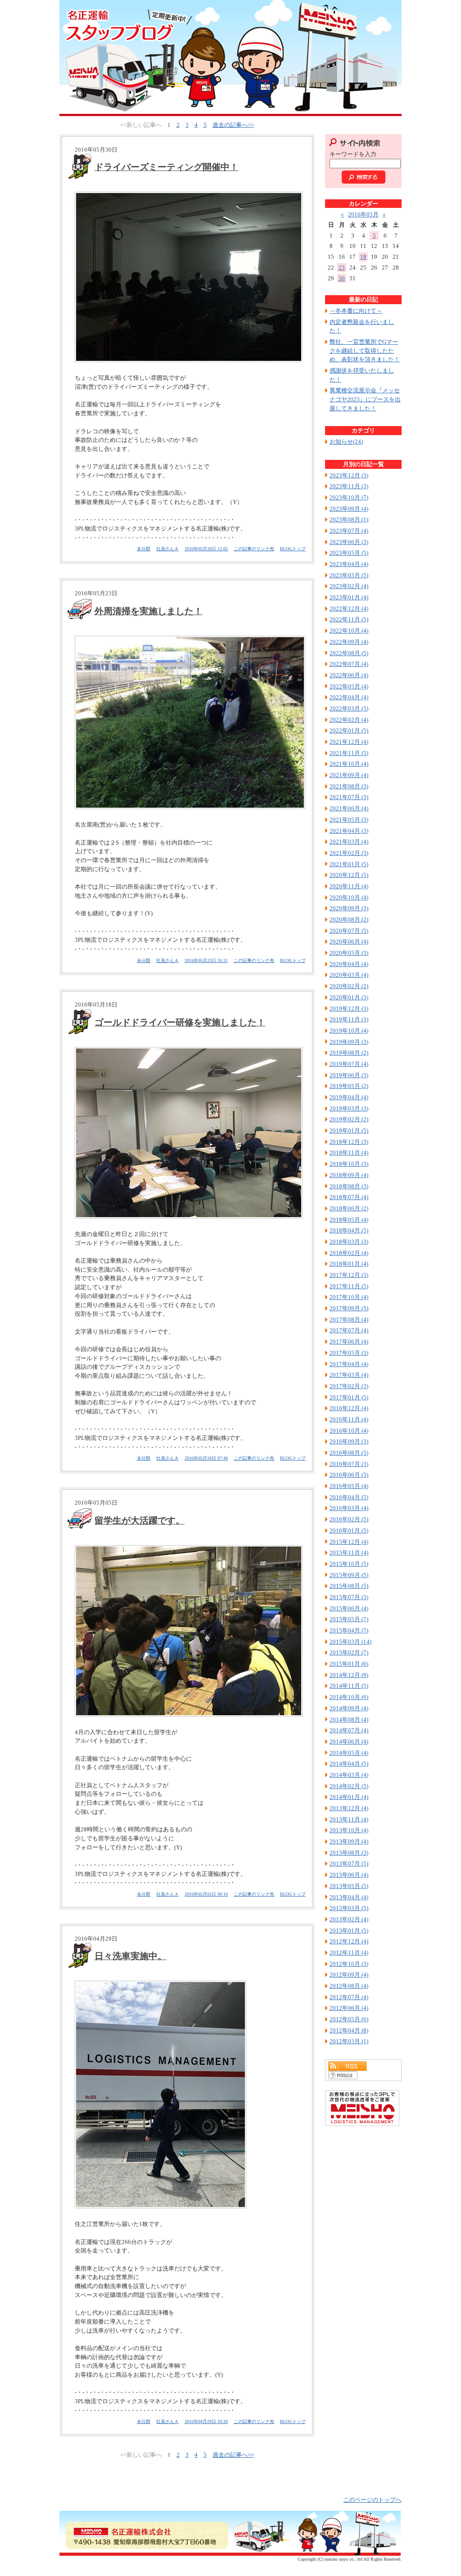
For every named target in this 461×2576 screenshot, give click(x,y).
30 (342, 278)
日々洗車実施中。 (131, 1956)
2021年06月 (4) (349, 808)
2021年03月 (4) (349, 842)
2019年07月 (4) (349, 1064)
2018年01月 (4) (349, 1264)
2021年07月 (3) (349, 797)
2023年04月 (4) (349, 564)
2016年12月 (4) (349, 1408)
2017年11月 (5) (349, 1286)
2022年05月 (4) (349, 686)
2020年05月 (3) (349, 953)
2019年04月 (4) (349, 1097)
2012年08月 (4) (349, 1986)
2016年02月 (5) (349, 1519)
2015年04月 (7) (349, 1630)
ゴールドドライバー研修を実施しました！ (180, 1022)
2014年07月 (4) (349, 1730)
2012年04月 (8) (349, 2030)
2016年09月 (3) (349, 1441)
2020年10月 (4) (349, 897)
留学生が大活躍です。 (140, 1520)
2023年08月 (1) (349, 519)
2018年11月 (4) (349, 1153)
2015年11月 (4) (349, 1553)
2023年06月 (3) (349, 542)
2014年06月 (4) (349, 1742)
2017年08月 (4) (349, 1319)
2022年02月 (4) (349, 720)
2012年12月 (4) (349, 1941)
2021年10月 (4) (349, 764)
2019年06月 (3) (349, 1075)
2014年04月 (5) (349, 1764)
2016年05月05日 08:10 (206, 1894)
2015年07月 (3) (349, 1597)
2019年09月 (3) (349, 1042)
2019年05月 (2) (349, 1086)
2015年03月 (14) (350, 1642)
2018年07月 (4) (349, 1197)
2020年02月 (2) (349, 986)
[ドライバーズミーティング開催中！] (187, 277)
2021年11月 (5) (349, 753)
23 (342, 267)
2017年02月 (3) (349, 1386)
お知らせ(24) (346, 442)
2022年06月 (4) (349, 675)
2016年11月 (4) (349, 1419)
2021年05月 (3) (349, 820)
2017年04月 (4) (349, 1364)
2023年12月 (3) (349, 475)
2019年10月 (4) (349, 1031)
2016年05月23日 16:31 (206, 960)
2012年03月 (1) (349, 2041)
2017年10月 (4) (349, 1297)
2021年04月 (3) (349, 831)
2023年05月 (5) (349, 553)
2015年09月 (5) (349, 1575)
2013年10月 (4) (349, 1830)
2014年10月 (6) (349, 1697)
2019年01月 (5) (349, 1131)
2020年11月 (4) (349, 886)
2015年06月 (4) (349, 1608)
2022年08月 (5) (349, 653)
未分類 (144, 549)
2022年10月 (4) (349, 631)
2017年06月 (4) (349, 1342)
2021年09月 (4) (349, 775)
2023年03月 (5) (349, 575)
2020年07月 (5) (349, 931)
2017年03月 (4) (349, 1375)
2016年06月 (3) (349, 1475)
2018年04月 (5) (349, 1230)
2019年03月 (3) (349, 1108)
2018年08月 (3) (349, 1186)
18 (363, 257)
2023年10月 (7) (349, 497)
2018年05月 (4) (349, 1220)
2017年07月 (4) (349, 1330)
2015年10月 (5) (349, 1564)
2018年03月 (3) (349, 1242)
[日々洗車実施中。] (187, 2095)
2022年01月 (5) (349, 731)
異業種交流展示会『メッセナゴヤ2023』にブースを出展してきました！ (365, 399)
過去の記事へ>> (233, 125)
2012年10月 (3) (349, 1964)
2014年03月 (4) (349, 1775)
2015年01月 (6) (349, 1664)
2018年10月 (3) (349, 1164)
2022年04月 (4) (349, 697)
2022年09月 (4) (349, 642)
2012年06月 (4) (349, 2008)
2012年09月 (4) (349, 1975)
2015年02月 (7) (349, 1652)
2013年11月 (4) (349, 1819)
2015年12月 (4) (349, 1542)
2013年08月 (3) (349, 1853)
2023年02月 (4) (349, 586)
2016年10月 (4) (349, 1431)
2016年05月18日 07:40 (206, 1458)
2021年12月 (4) (349, 742)
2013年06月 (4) (349, 1875)
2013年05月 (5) (349, 1886)
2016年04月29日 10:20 (206, 2421)
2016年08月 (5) (349, 1453)
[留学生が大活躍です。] (187, 1631)
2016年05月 (363, 214)
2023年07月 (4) (349, 531)
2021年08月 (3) (349, 786)
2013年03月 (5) (349, 1908)
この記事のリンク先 (254, 549)
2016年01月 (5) (349, 1531)
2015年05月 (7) (349, 1619)
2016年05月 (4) (349, 1486)
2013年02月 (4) (349, 1919)
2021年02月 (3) (349, 853)
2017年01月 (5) (349, 1397)
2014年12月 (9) (349, 1675)
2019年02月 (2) (349, 1119)
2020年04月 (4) (349, 964)
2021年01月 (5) (349, 864)
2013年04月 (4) (349, 1897)
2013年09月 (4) (349, 1841)
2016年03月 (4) (349, 1508)
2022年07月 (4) (349, 664)
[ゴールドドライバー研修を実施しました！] (187, 1133)
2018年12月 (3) (349, 1142)
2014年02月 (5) (349, 1786)
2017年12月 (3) (349, 1275)
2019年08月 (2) (349, 1053)
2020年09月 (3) (349, 908)
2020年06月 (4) (349, 942)
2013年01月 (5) (349, 1931)
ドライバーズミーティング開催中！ (167, 167)
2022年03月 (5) (349, 708)
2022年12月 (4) (349, 609)
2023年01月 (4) (349, 597)
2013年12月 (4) (349, 1808)
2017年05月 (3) (349, 1353)
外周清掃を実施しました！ (149, 611)
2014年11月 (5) (349, 1686)
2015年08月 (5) (349, 1586)
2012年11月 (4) (349, 1953)
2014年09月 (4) (349, 1708)
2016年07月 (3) (349, 1464)
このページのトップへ (372, 2500)
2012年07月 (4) (349, 1997)
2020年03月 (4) (349, 975)
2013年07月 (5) (349, 1863)
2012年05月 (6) (349, 2019)
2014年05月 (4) (349, 1753)
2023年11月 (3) (349, 486)
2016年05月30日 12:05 (206, 549)
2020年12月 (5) (349, 875)
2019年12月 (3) (349, 1009)
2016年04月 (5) (349, 1497)
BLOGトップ (293, 549)
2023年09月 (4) (349, 509)
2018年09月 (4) (349, 1175)
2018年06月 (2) (349, 1208)
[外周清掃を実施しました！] (187, 723)
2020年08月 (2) (349, 919)
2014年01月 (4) (349, 1797)
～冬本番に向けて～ (356, 311)
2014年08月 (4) (349, 1720)
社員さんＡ (167, 549)
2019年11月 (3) (349, 1019)
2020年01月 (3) (349, 997)
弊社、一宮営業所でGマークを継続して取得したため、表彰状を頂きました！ (365, 351)
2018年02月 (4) (349, 1253)
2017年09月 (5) (349, 1308)
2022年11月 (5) (349, 619)
